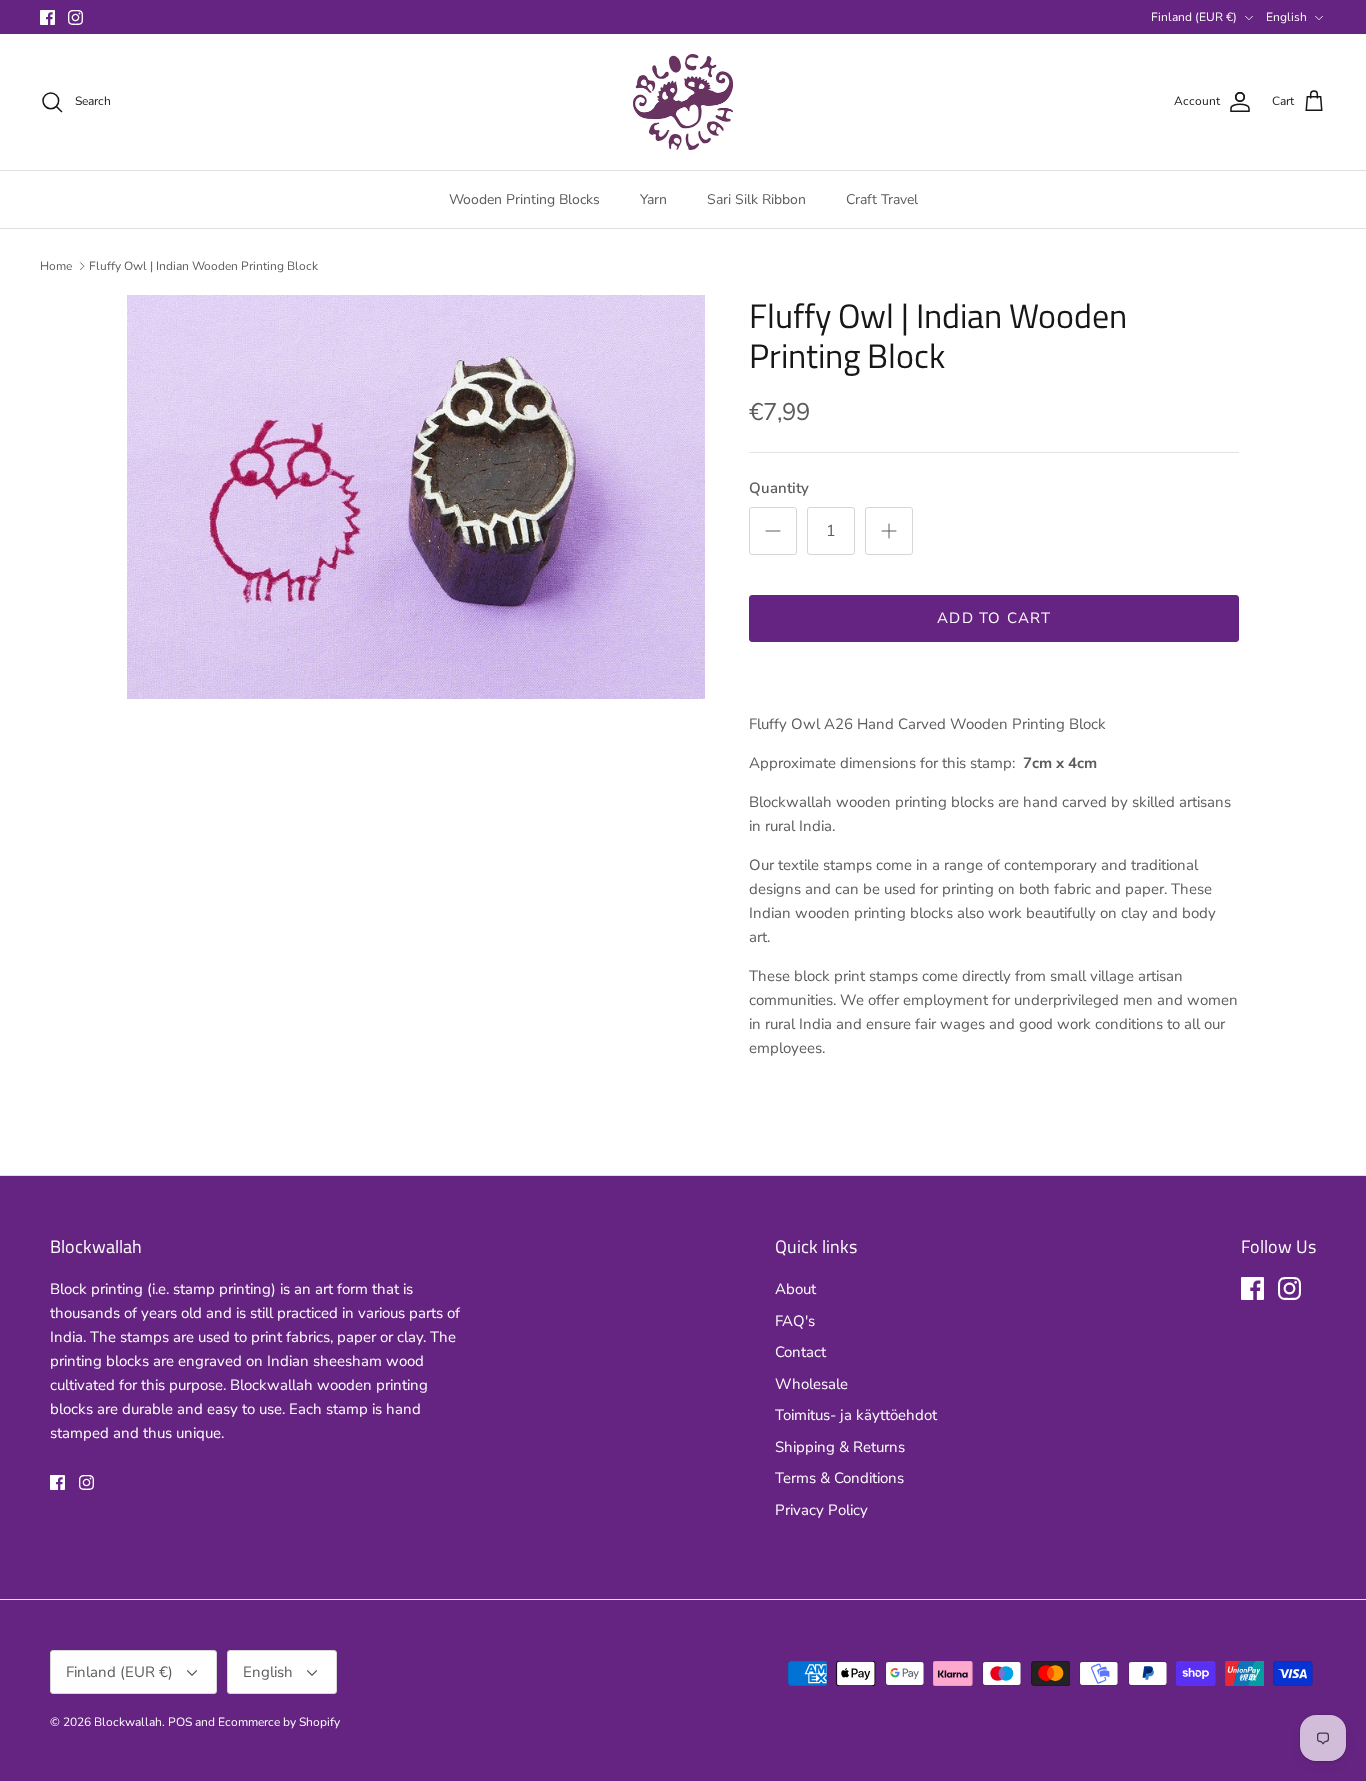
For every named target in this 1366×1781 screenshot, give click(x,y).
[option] (416, 497)
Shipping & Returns (840, 1447)
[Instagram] (75, 17)
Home (56, 266)
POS (180, 1722)
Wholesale (811, 1384)
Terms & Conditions (839, 1478)
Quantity (779, 488)
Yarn (653, 199)
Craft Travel (882, 199)
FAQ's (795, 1321)
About (795, 1289)
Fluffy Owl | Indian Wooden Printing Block (203, 266)
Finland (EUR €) (1194, 17)
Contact (800, 1352)
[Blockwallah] (683, 102)
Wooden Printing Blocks (524, 199)
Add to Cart (994, 618)
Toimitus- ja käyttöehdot (856, 1415)
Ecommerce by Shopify (279, 1722)
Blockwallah (128, 1722)
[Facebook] (47, 17)
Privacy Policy (821, 1510)
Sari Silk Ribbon (756, 199)
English (1286, 17)
